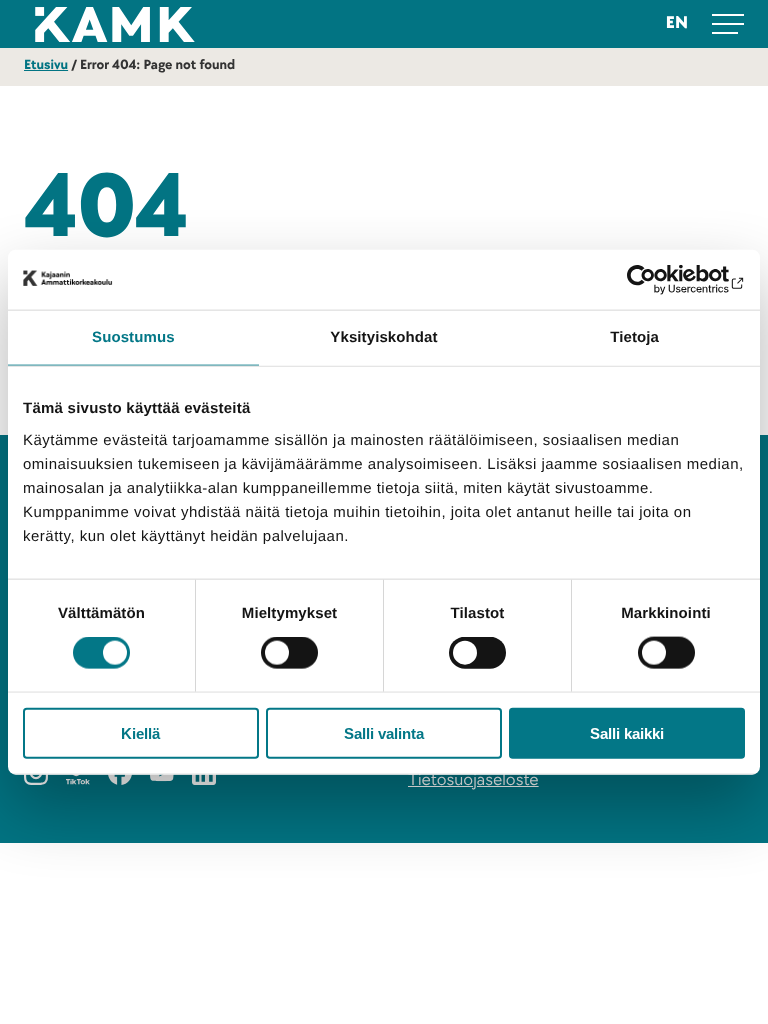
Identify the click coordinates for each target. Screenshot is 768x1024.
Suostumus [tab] (133, 337)
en (677, 23)
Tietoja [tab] (634, 337)
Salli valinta (384, 732)
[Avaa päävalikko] (728, 24)
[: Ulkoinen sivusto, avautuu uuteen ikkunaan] (657, 280)
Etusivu (46, 65)
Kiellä (140, 732)
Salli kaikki (627, 732)
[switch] (289, 653)
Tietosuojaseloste (473, 780)
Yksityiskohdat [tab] (383, 337)
